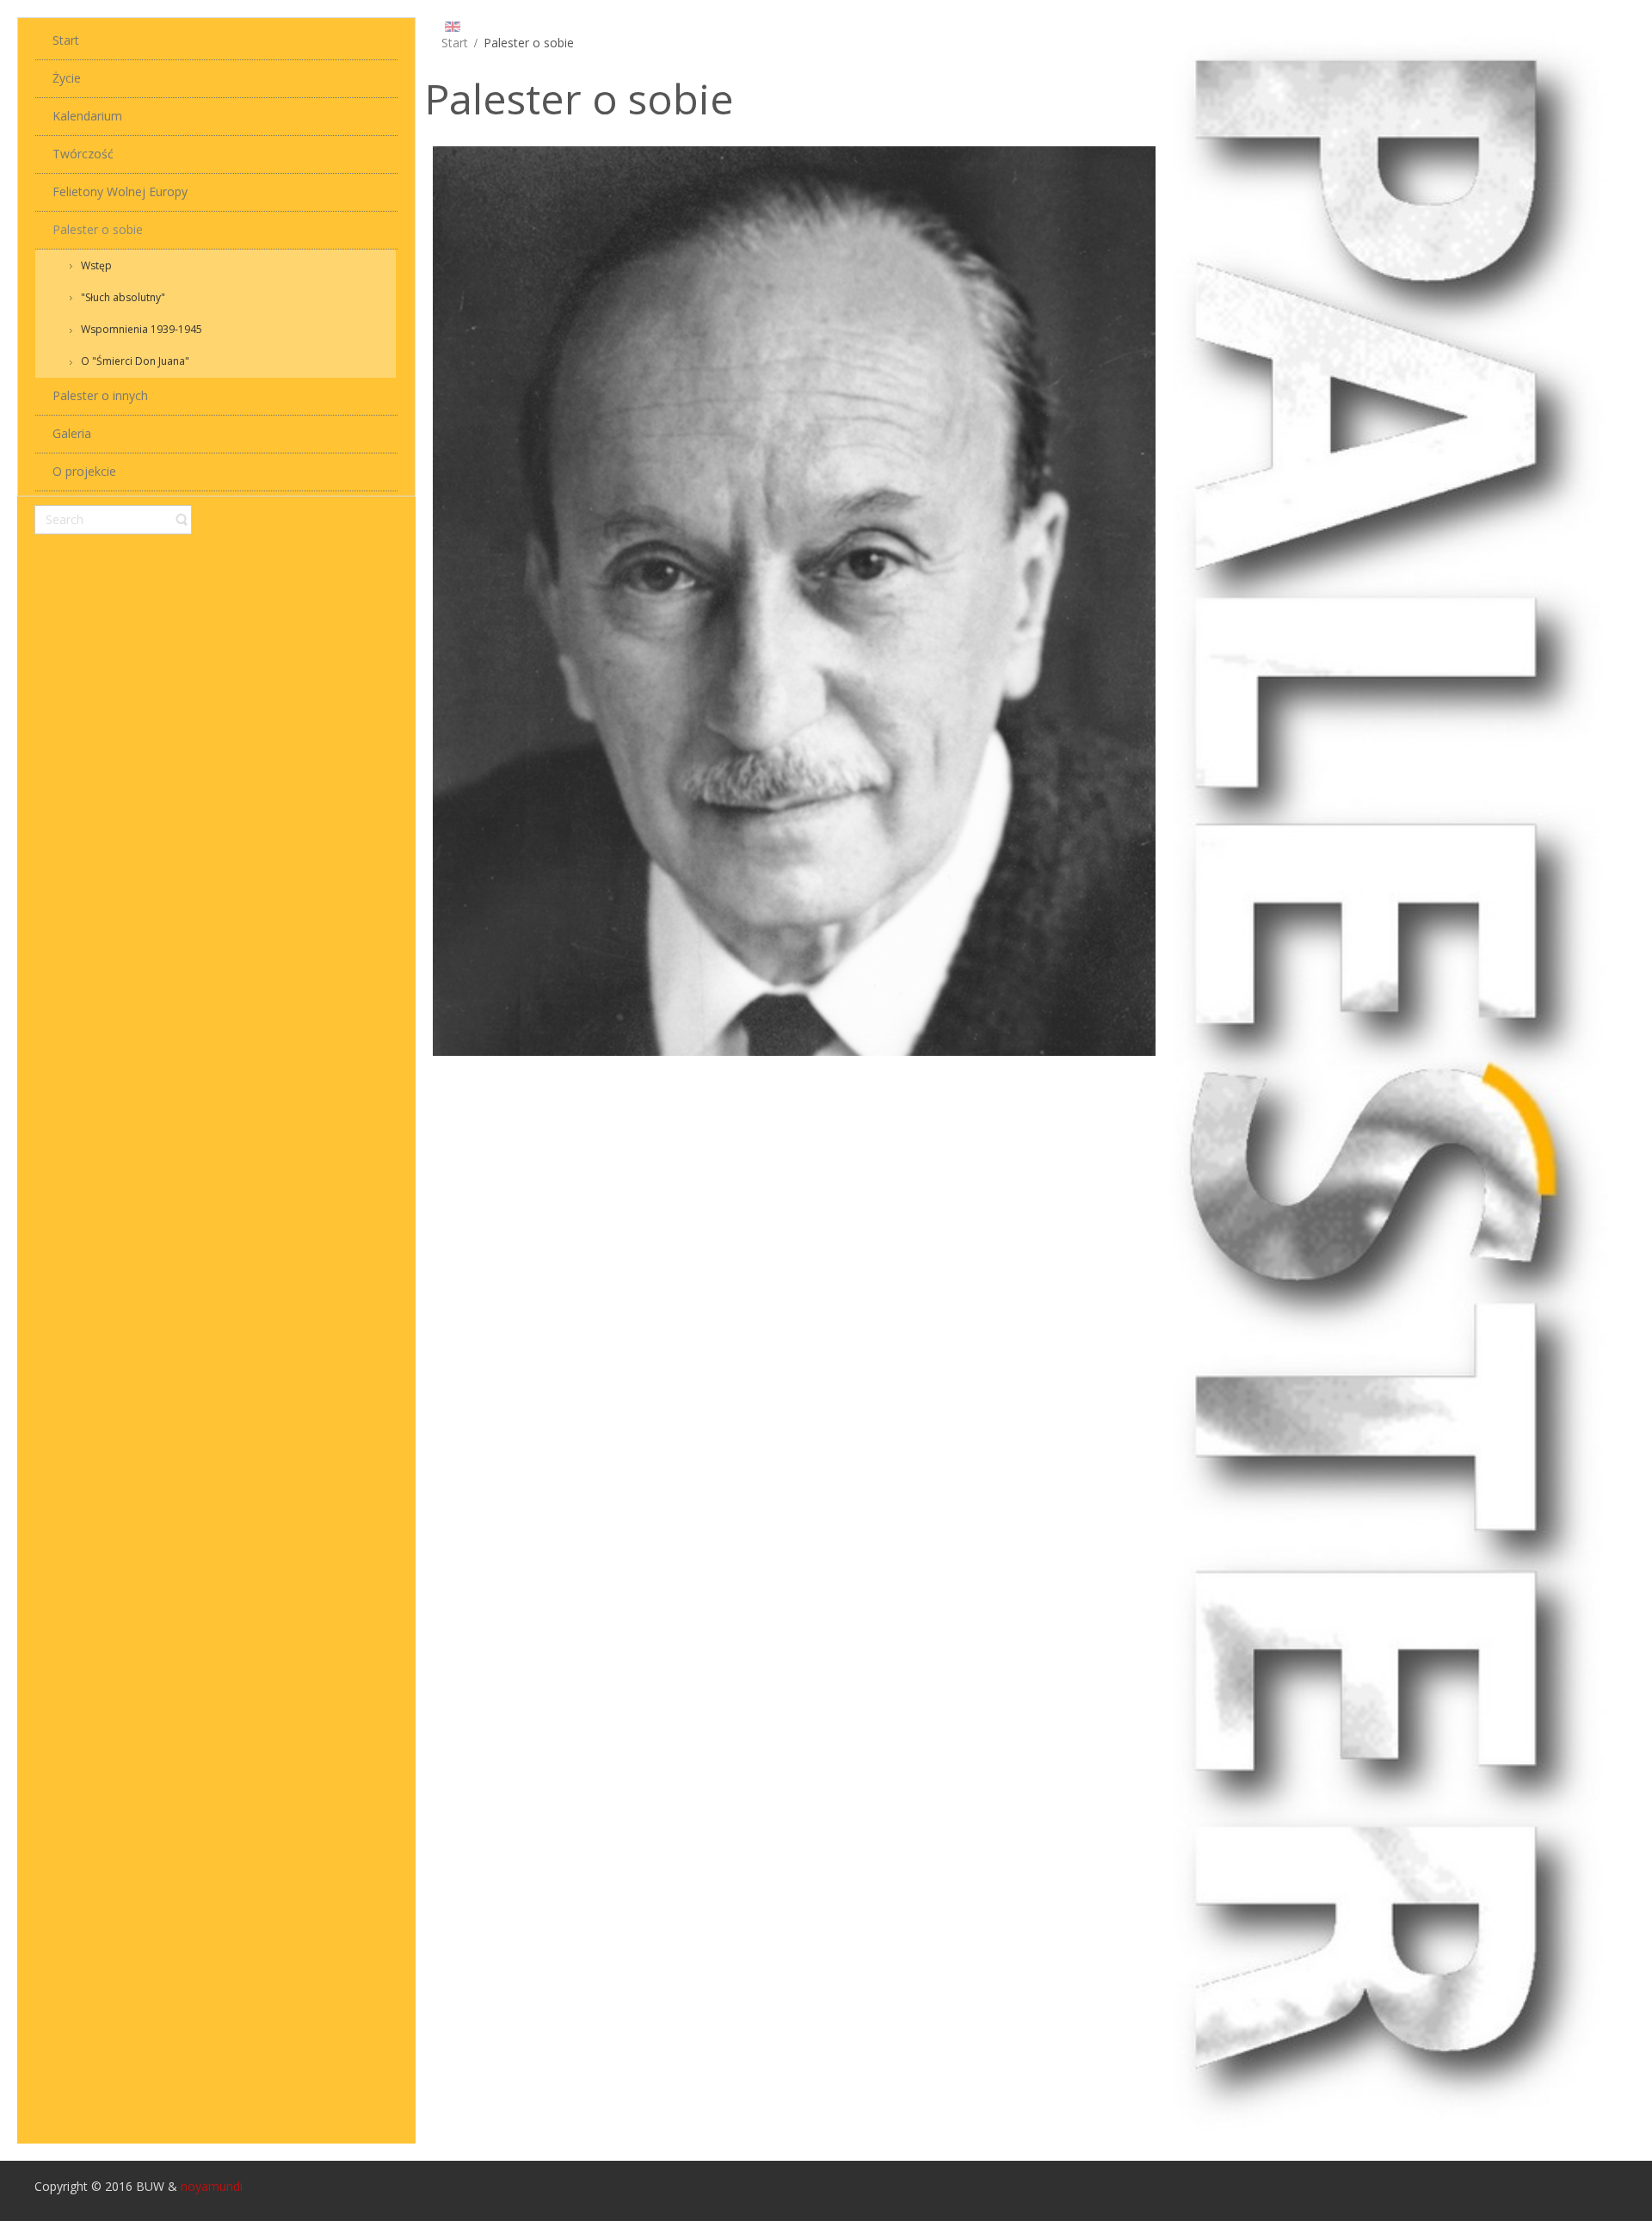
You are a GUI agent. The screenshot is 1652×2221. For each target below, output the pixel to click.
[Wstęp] (795, 599)
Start (455, 43)
